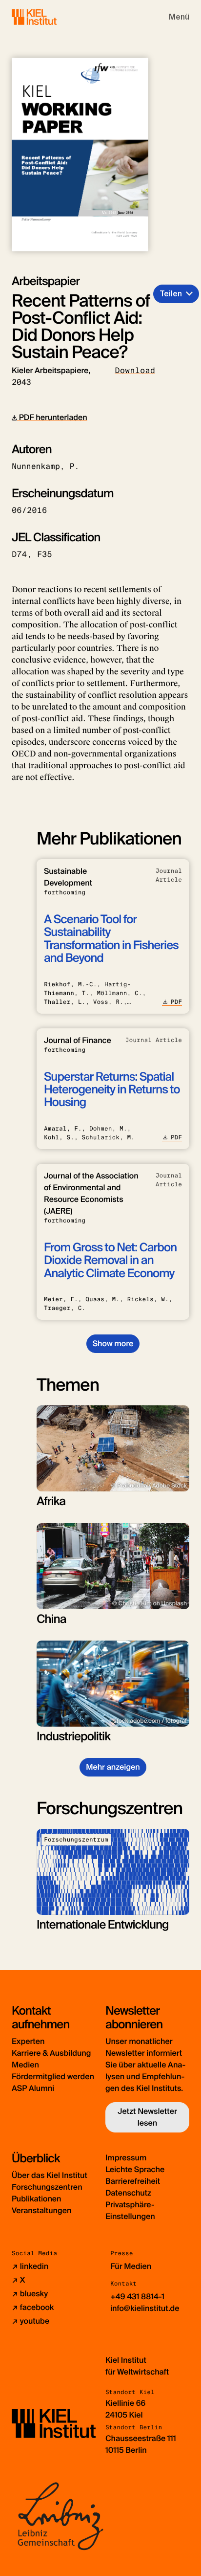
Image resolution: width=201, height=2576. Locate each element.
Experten (28, 2041)
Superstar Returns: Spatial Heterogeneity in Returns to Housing (112, 1090)
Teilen (171, 294)
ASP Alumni (33, 2088)
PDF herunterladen (52, 417)
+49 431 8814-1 (137, 2297)
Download (135, 370)
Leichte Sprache (135, 2169)
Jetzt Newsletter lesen (147, 2117)
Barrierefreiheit (133, 2181)
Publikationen (36, 2199)
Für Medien (131, 2266)
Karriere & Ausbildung (51, 2053)
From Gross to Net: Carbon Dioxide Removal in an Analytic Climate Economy (110, 1261)
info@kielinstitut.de (145, 2308)
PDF (176, 1002)
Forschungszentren (47, 2187)
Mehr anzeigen (113, 1767)
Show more (113, 1344)
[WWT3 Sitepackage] (48, 17)
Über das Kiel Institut (50, 2175)
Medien (25, 2065)
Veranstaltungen (41, 2210)
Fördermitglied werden (53, 2076)
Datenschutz (128, 2193)
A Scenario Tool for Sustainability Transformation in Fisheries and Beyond (111, 939)
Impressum (126, 2158)
